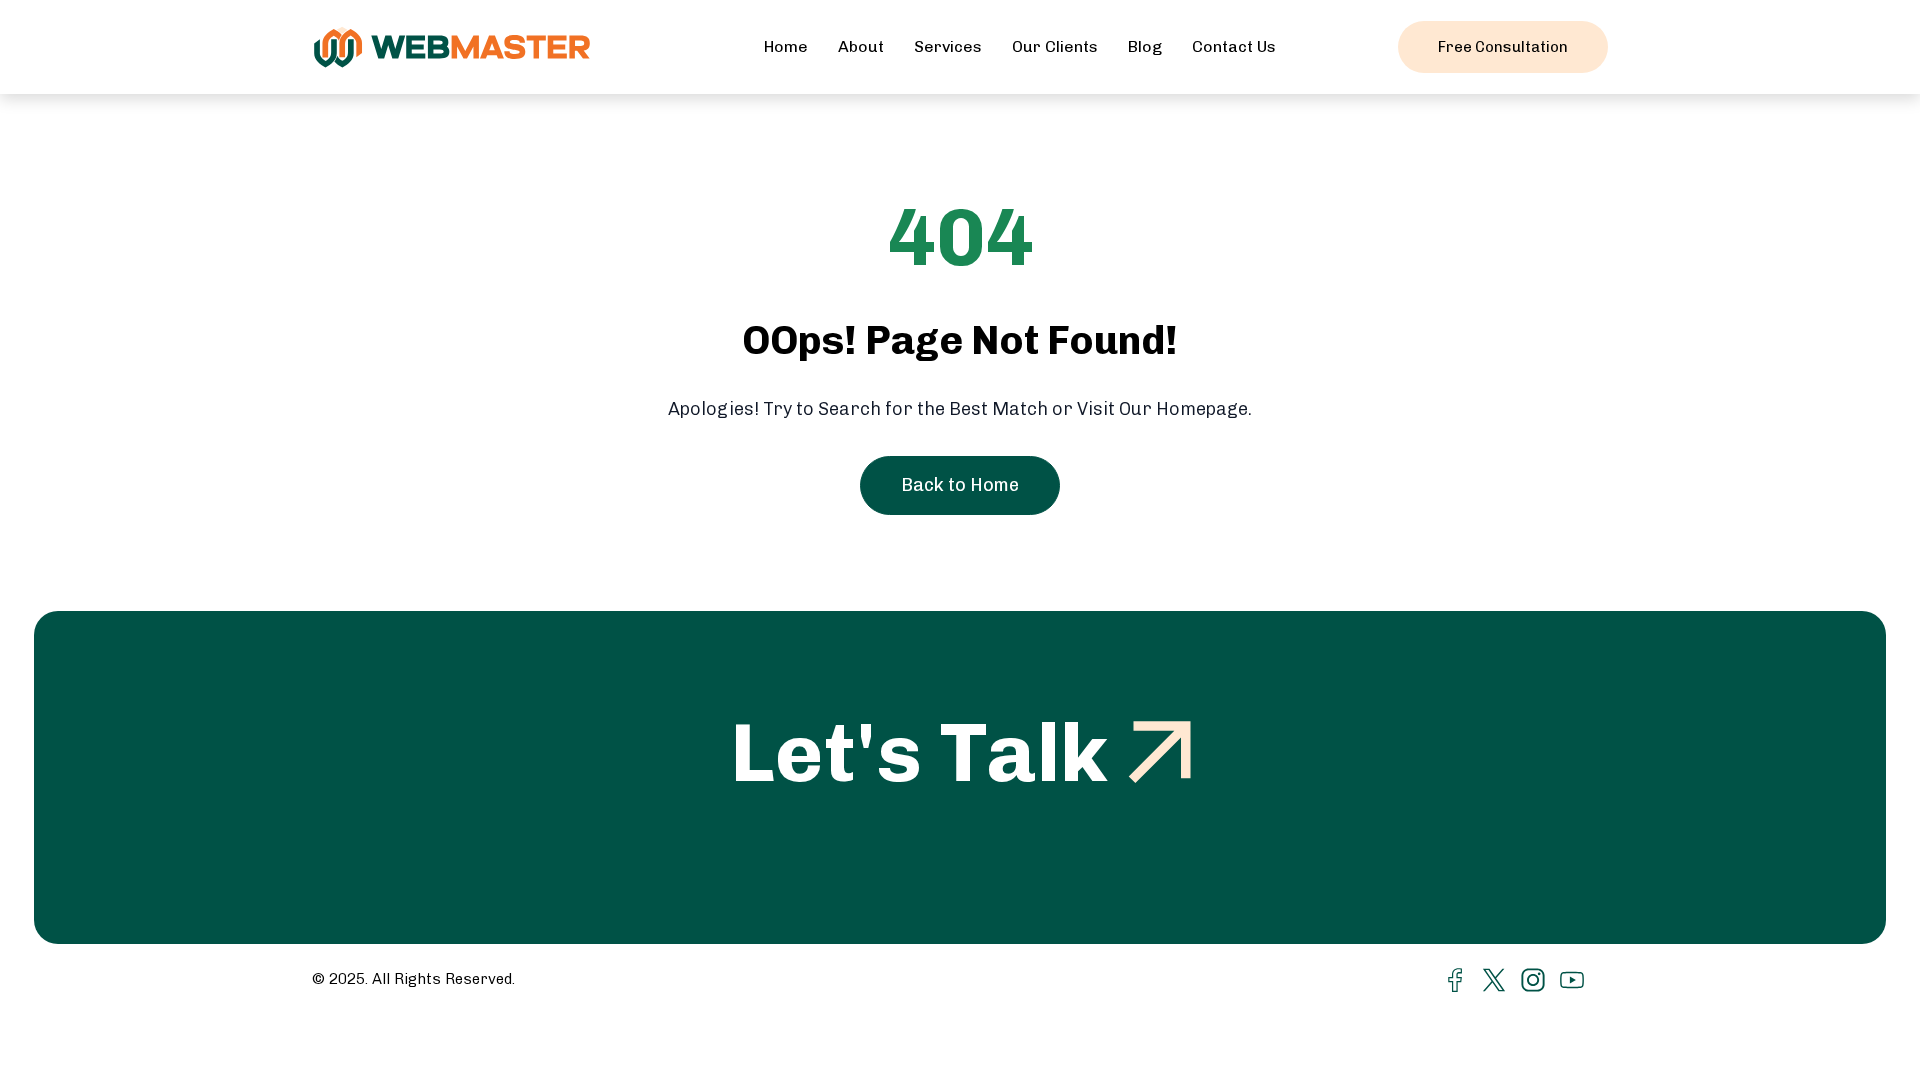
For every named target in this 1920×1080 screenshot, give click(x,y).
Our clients (1055, 46)
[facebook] (1455, 979)
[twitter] (1494, 979)
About (861, 46)
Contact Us (1234, 46)
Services (948, 46)
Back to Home (960, 485)
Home (786, 46)
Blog (1145, 46)
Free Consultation (1503, 47)
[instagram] (1533, 979)
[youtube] (1572, 979)
